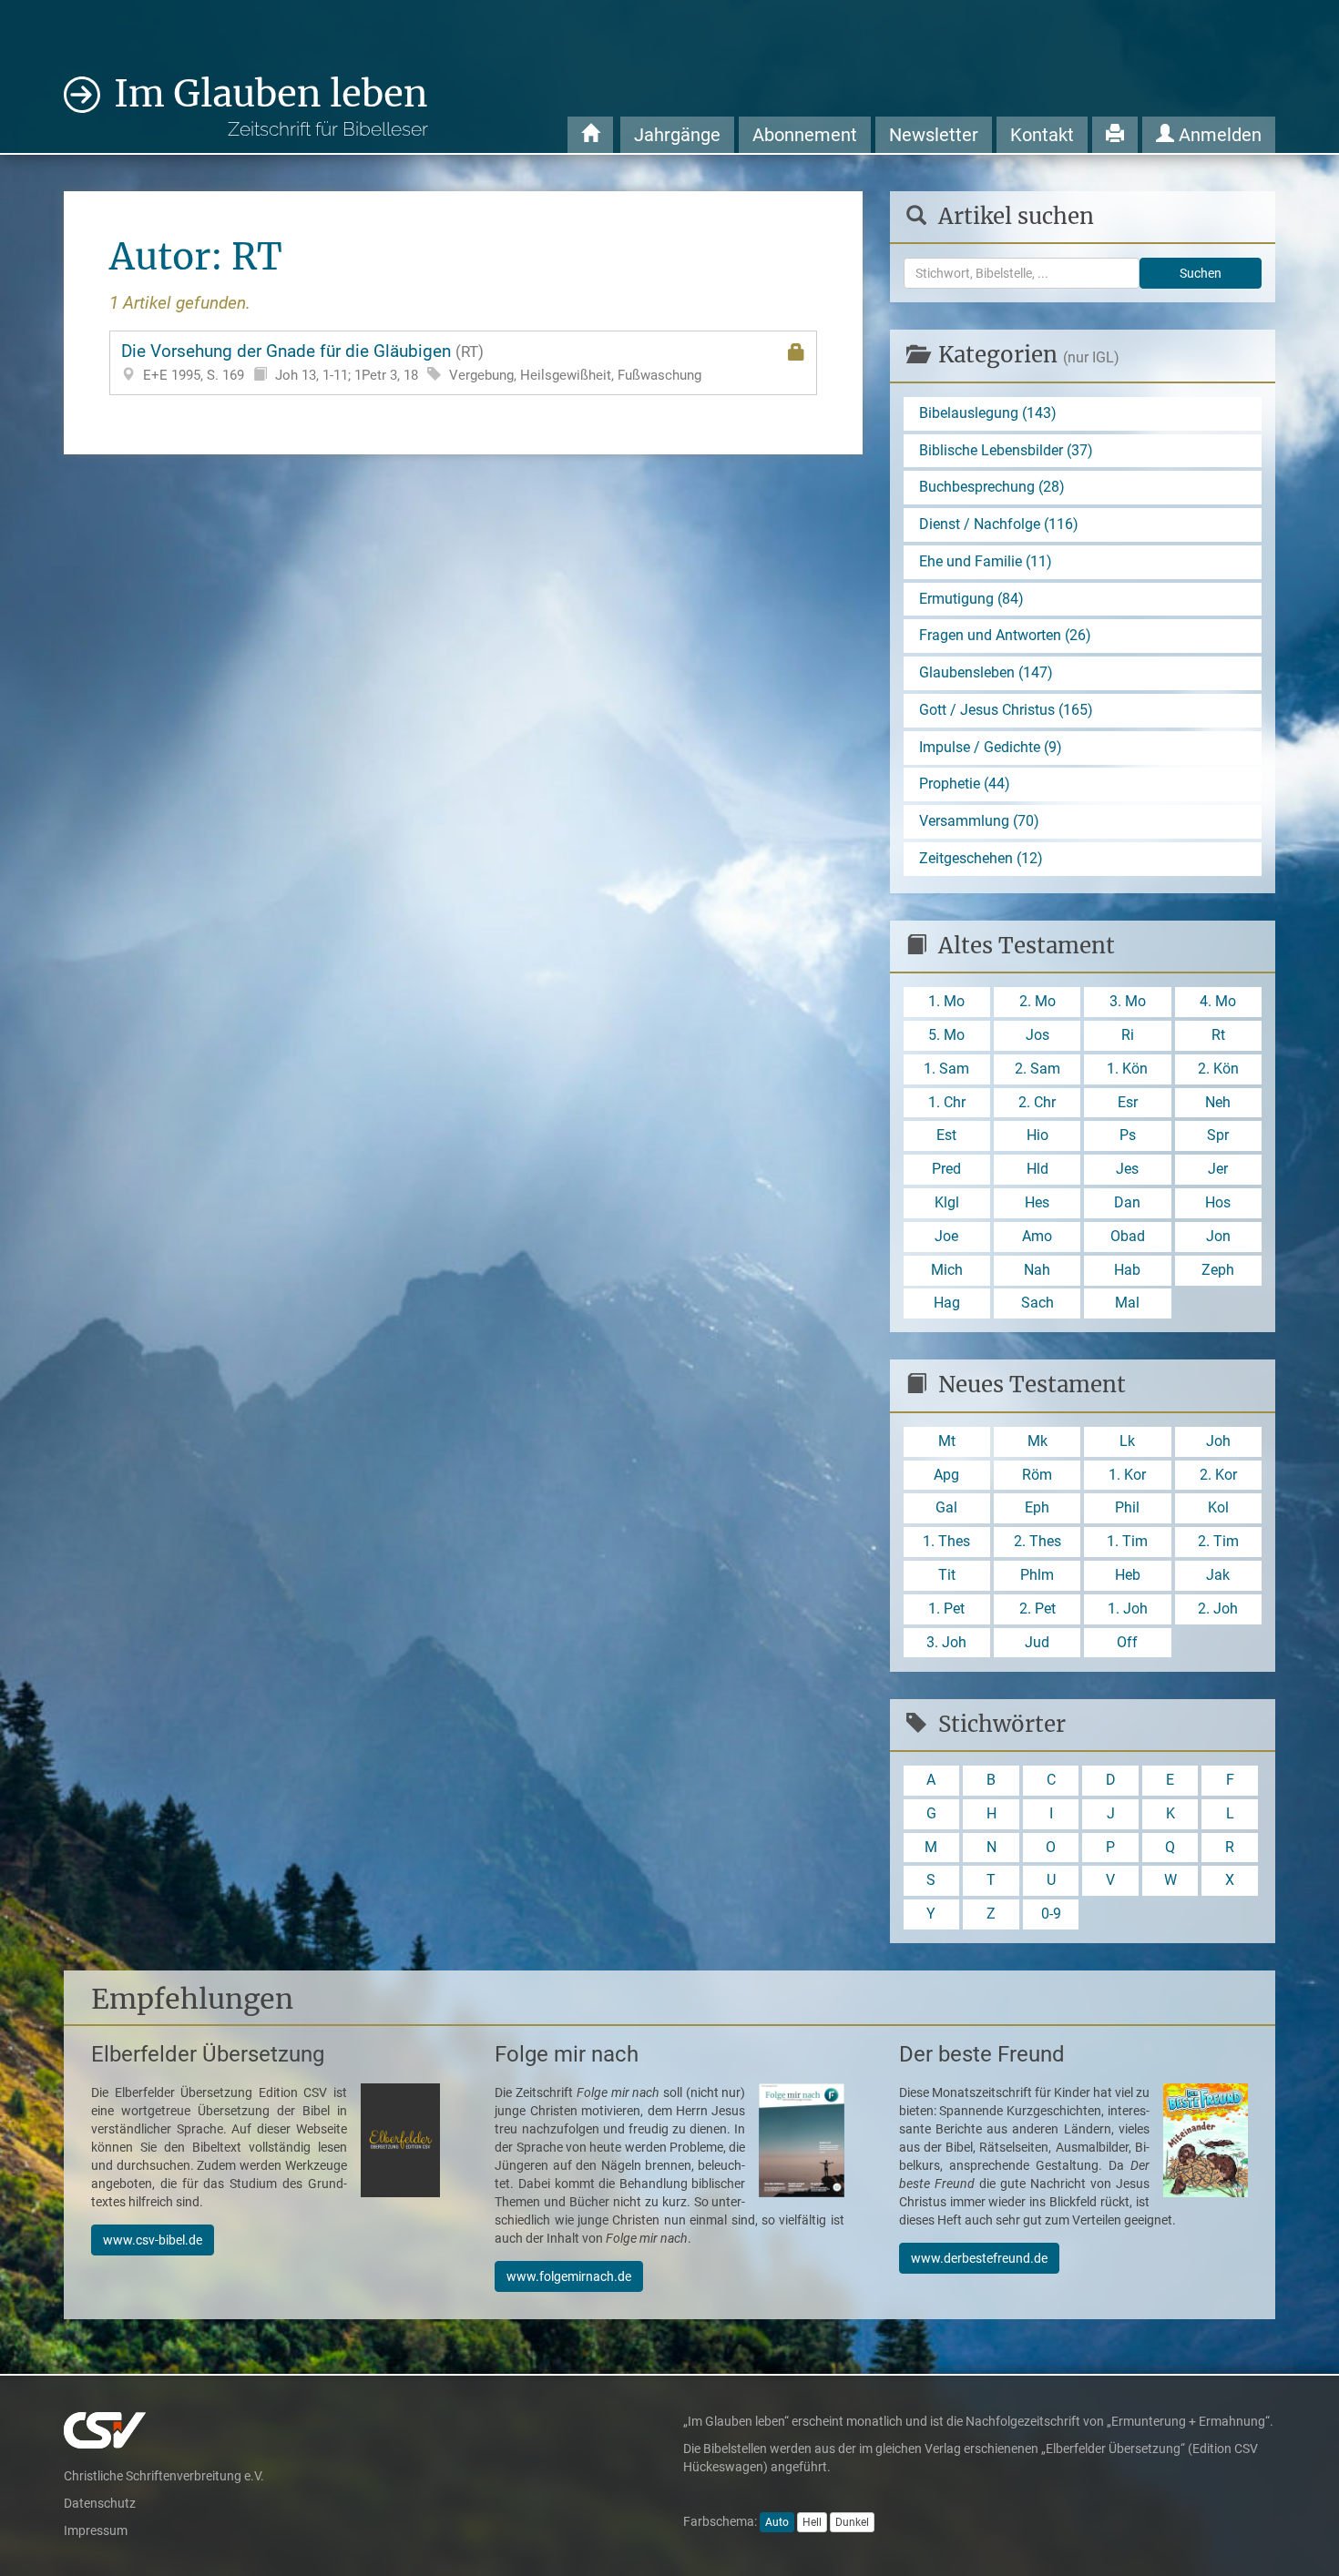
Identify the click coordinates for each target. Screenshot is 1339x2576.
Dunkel (852, 2522)
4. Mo (1218, 1001)
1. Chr (947, 1102)
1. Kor (1127, 1475)
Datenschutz (100, 2503)
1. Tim (1127, 1541)
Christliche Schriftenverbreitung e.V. (164, 2476)
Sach (1037, 1303)
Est (946, 1135)
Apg (946, 1475)
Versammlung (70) (979, 821)
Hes (1037, 1202)
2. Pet (1037, 1609)
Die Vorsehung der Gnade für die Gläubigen (411, 362)
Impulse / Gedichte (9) (991, 747)
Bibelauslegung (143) (988, 413)
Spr (1218, 1135)
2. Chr (1037, 1102)
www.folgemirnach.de (569, 2276)
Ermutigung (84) (971, 599)
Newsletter (934, 135)
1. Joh (1128, 1609)
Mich (947, 1270)
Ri (1128, 1035)
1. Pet (946, 1609)
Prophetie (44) (965, 784)
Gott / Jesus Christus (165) (1006, 710)
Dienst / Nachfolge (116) (999, 524)
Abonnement (805, 135)
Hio (1037, 1135)
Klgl (947, 1202)
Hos (1218, 1202)
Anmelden (1218, 135)
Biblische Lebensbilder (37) (1006, 450)
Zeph (1218, 1270)
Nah (1037, 1270)
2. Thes (1037, 1541)
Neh (1218, 1102)
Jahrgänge (677, 135)
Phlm (1037, 1575)
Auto (777, 2522)
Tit (947, 1575)
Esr (1128, 1102)
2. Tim (1218, 1541)
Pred (946, 1169)
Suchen (1201, 273)
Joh (1218, 1441)
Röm (1037, 1475)
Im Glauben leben (271, 106)
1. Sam (946, 1069)
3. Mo (1128, 1001)
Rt (1218, 1035)
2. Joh (1218, 1609)
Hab (1127, 1270)
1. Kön (1127, 1069)
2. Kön (1218, 1069)
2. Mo (1037, 1001)
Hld (1037, 1169)
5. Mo (946, 1035)
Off (1127, 1642)
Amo (1037, 1236)
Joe (946, 1236)
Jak (1218, 1575)
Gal (946, 1507)
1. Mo (946, 1001)
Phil (1127, 1507)
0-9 (1051, 1914)
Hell (812, 2522)
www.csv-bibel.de (153, 2240)
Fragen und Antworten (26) (1005, 635)
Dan (1127, 1202)
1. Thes (946, 1541)
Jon (1218, 1236)
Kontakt (1042, 135)
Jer (1218, 1169)
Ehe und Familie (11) (986, 561)
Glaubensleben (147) (986, 672)
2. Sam (1037, 1069)
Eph (1037, 1507)
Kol (1218, 1507)
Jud (1037, 1642)
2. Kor (1218, 1475)
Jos (1037, 1035)
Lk (1127, 1441)
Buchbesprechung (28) (992, 487)
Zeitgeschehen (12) (981, 858)
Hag (947, 1303)
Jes (1127, 1169)
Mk (1037, 1441)
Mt (947, 1441)
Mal (1127, 1303)
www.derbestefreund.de (979, 2258)
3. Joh (946, 1642)
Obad (1128, 1236)
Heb (1128, 1575)
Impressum (96, 2530)
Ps (1128, 1135)
